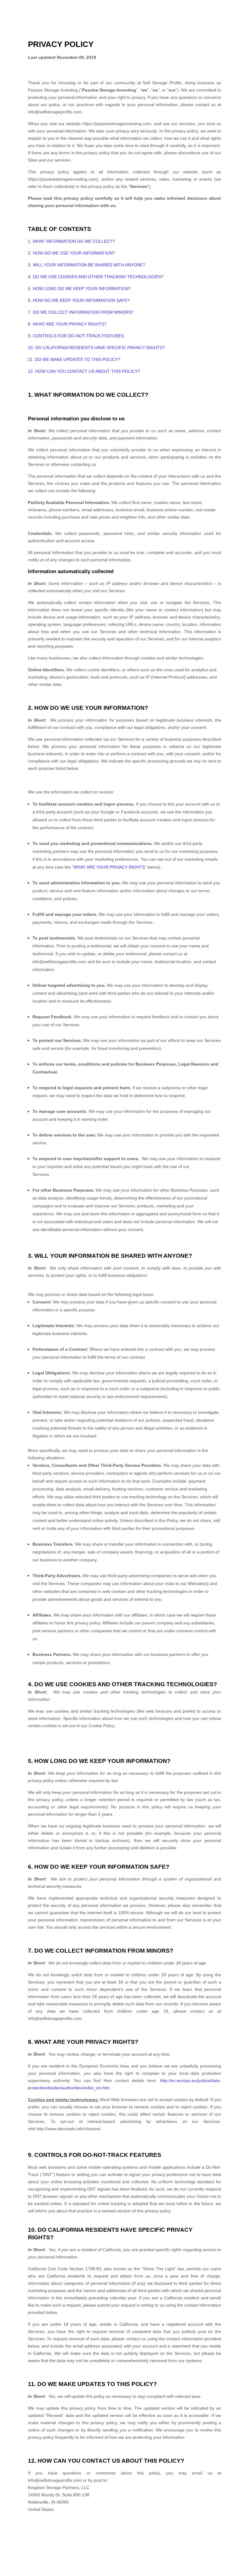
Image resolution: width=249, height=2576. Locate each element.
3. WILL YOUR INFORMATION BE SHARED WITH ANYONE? (87, 265)
